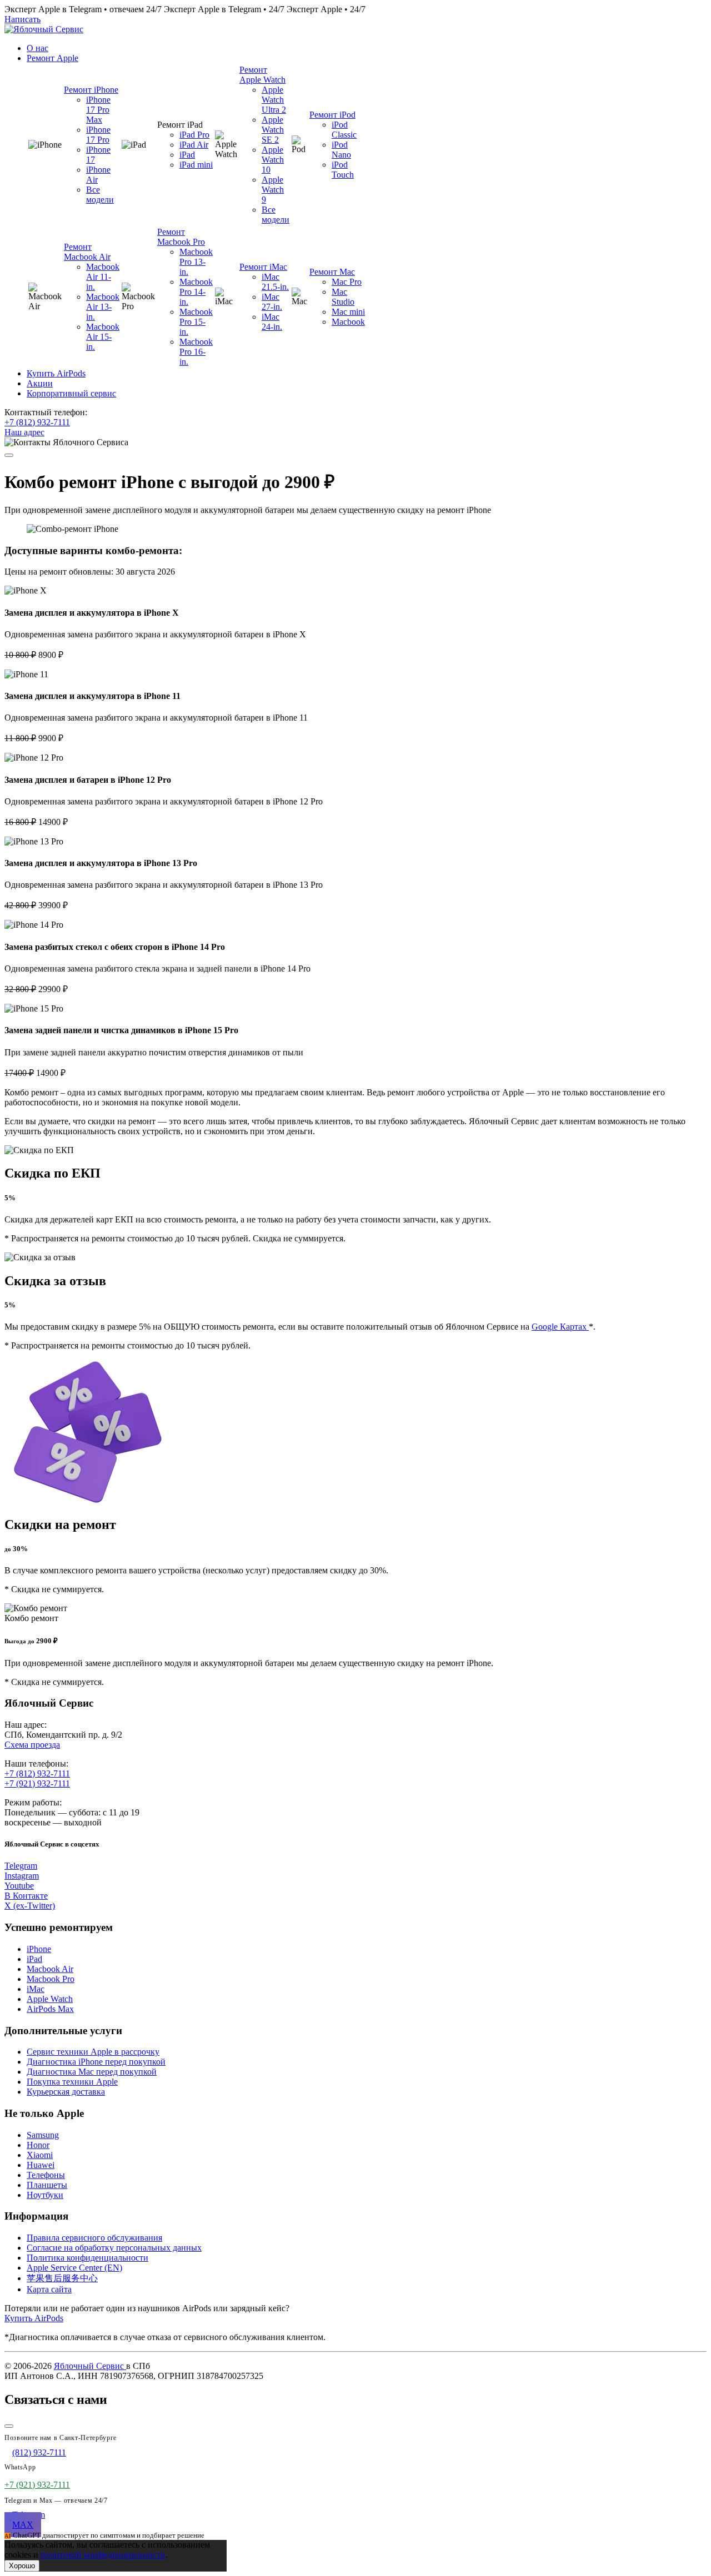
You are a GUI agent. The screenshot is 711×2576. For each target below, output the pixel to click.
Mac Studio (343, 297)
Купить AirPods (34, 2318)
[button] (52, 58)
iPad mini (196, 165)
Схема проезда (32, 1745)
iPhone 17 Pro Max (98, 110)
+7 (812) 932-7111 (37, 422)
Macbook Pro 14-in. (196, 292)
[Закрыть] (9, 2426)
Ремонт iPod (332, 115)
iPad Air (194, 145)
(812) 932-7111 (39, 2452)
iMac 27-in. (272, 302)
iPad (187, 155)
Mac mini (348, 312)
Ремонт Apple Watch (262, 75)
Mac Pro (347, 282)
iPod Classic (344, 130)
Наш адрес (24, 432)
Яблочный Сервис (90, 2366)
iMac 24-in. (272, 322)
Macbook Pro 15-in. (196, 322)
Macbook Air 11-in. (103, 277)
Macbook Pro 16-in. (196, 352)
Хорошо (22, 2566)
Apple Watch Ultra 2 (274, 100)
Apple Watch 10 (273, 160)
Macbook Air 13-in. (103, 307)
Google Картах (560, 1327)
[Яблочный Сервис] (44, 29)
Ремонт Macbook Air (87, 252)
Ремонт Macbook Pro (181, 237)
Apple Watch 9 (273, 190)
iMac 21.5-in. (275, 282)
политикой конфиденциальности (103, 2555)
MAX (23, 2525)
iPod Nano (341, 150)
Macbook (348, 322)
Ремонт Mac (332, 272)
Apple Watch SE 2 (273, 130)
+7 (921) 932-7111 (37, 1783)
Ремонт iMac (263, 267)
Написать (22, 19)
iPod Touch (343, 170)
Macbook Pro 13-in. (196, 262)
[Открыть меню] (9, 455)
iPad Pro (194, 135)
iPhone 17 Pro (98, 135)
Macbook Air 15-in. (103, 337)
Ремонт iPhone (91, 90)
